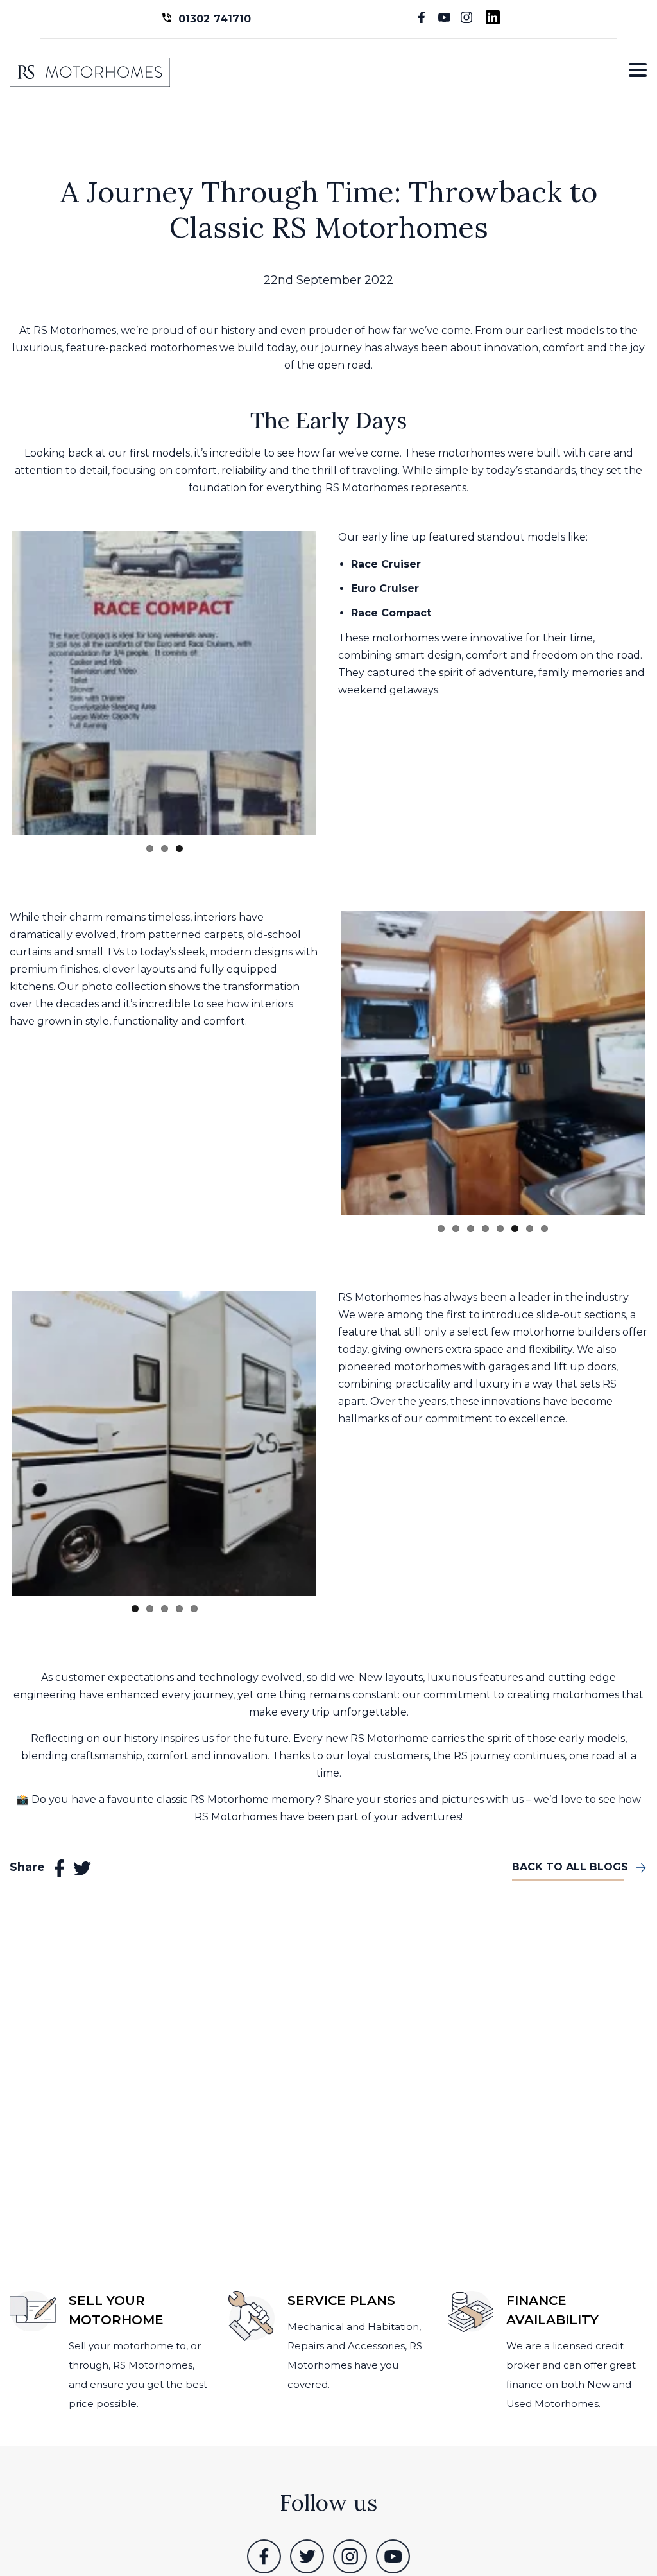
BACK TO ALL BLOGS (570, 1851)
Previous (321, 1056)
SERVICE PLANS (341, 2301)
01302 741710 (215, 19)
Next (336, 681)
